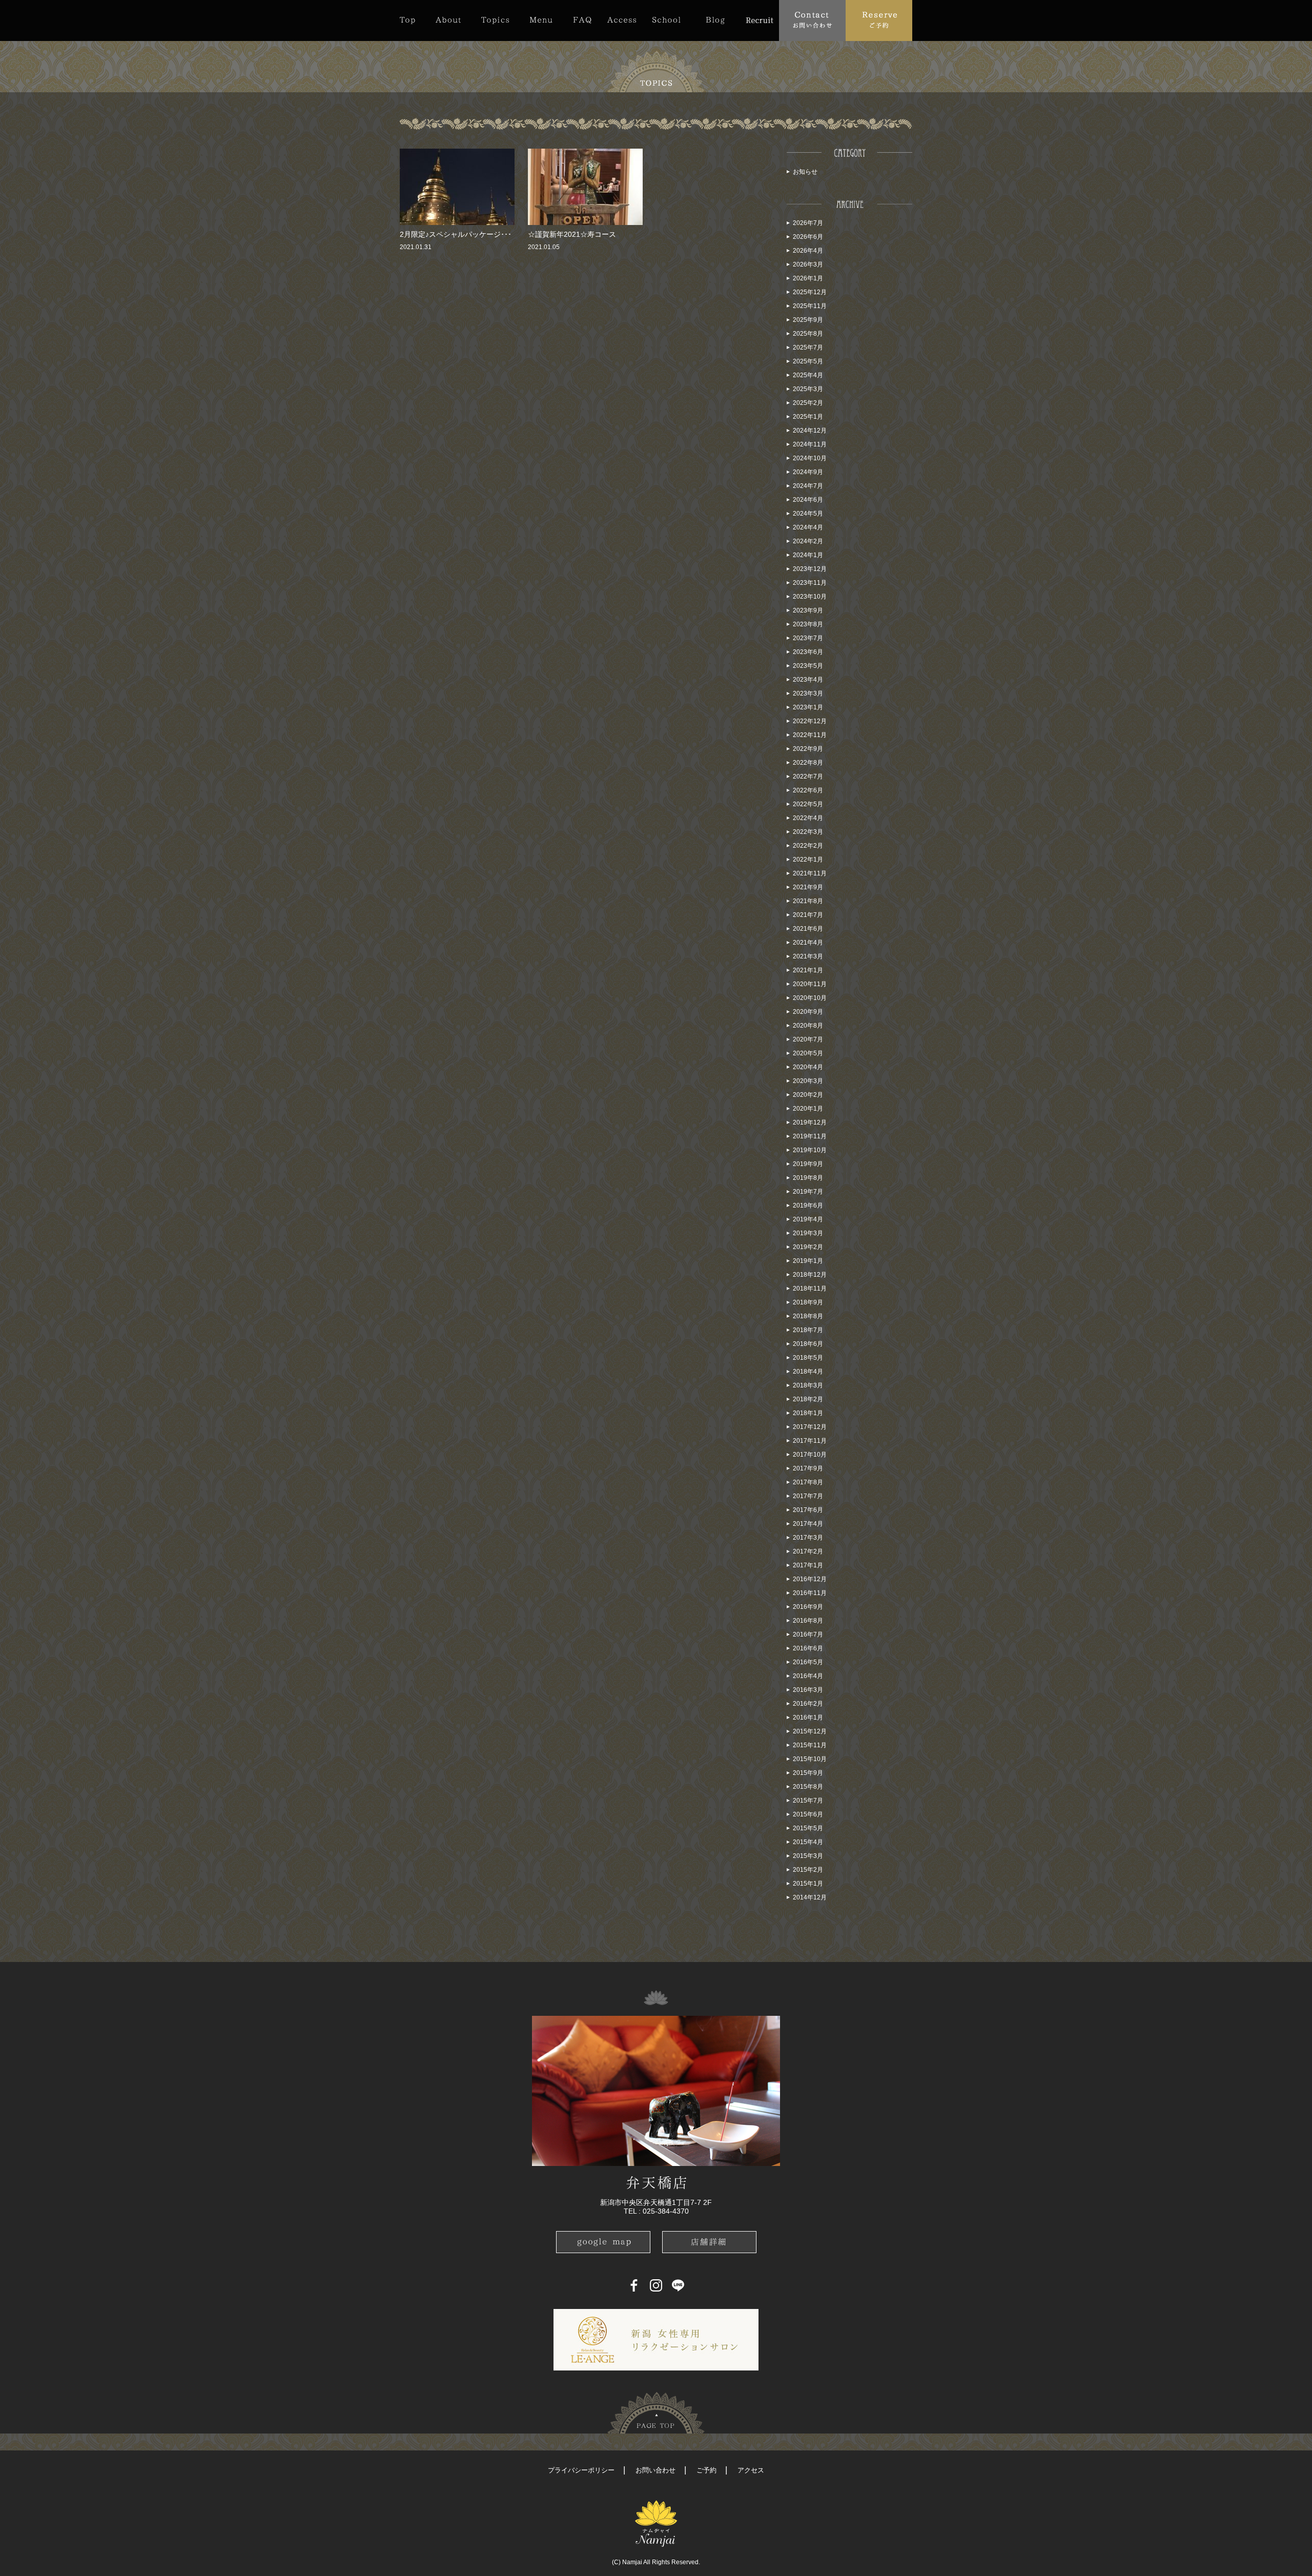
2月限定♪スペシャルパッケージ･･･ (456, 234)
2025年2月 (808, 403)
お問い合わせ (655, 2470)
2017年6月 (808, 1510)
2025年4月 (808, 375)
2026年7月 (808, 223)
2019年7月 (808, 1192)
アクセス (751, 2470)
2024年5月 (808, 514)
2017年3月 (808, 1538)
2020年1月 (808, 1109)
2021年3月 (808, 956)
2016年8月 (808, 1621)
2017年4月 (808, 1524)
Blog (715, 20)
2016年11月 (810, 1593)
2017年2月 (808, 1551)
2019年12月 (810, 1122)
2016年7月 (808, 1634)
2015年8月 (808, 1787)
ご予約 (706, 2470)
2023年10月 (810, 597)
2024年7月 (808, 486)
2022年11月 (810, 735)
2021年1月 (808, 970)
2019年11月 (810, 1136)
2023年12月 (810, 569)
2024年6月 (808, 500)
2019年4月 (808, 1219)
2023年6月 (808, 652)
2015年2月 (808, 1870)
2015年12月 (810, 1731)
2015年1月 (808, 1884)
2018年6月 (808, 1344)
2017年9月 (808, 1468)
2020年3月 (808, 1081)
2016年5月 (808, 1662)
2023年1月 (808, 707)
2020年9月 (808, 1012)
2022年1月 (808, 860)
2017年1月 (808, 1565)
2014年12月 (810, 1897)
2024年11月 (810, 444)
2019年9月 (808, 1164)
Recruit (759, 20)
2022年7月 (808, 776)
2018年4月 (808, 1372)
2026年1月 (808, 278)
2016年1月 (808, 1718)
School (666, 20)
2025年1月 (808, 417)
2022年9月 (808, 749)
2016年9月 (808, 1607)
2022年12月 (810, 721)
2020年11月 (810, 984)
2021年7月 (808, 915)
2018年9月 (808, 1302)
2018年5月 (808, 1358)
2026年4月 (808, 251)
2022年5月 (808, 804)
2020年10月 (810, 998)
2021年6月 (808, 929)
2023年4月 (808, 680)
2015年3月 (808, 1856)
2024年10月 (810, 458)
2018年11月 (810, 1289)
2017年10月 (810, 1455)
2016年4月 (808, 1676)
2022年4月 (808, 818)
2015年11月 (810, 1745)
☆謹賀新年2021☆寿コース (572, 234)
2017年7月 (808, 1496)
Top (413, 20)
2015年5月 (808, 1828)
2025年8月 (808, 334)
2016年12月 (810, 1579)
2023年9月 (808, 610)
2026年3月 (808, 264)
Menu (541, 20)
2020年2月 (808, 1095)
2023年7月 (808, 638)
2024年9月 (808, 472)
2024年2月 (808, 541)
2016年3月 (808, 1690)
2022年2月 (808, 846)
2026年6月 (808, 237)
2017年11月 (810, 1441)
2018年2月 (808, 1399)
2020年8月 (808, 1026)
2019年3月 (808, 1233)
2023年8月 (808, 624)
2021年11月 (810, 873)
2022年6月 (808, 790)
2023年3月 (808, 693)
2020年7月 (808, 1039)
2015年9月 (808, 1773)
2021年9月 (808, 887)
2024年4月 (808, 527)
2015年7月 (808, 1801)
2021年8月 (808, 901)
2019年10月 (810, 1150)
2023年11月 (810, 583)
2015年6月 (808, 1814)
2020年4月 (808, 1067)
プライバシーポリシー (581, 2470)
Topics (495, 20)
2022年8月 (808, 763)
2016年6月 (808, 1648)
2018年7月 (808, 1330)
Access (622, 20)
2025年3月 (808, 389)
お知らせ (805, 172)
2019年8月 (808, 1178)
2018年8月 (808, 1316)
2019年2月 (808, 1247)
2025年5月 (808, 361)
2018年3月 (808, 1385)
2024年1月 (808, 555)
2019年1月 (808, 1261)
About (448, 20)
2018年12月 (810, 1275)
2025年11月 (810, 306)
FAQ (582, 20)
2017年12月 (810, 1427)
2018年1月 (808, 1413)
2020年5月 (808, 1053)
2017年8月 (808, 1482)
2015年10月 (810, 1759)
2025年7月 (808, 347)
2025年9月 (808, 320)
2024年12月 (810, 431)
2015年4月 (808, 1842)
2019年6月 (808, 1205)
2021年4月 (808, 943)
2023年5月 (808, 666)
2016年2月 (808, 1704)
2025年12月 (810, 292)
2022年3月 (808, 832)
